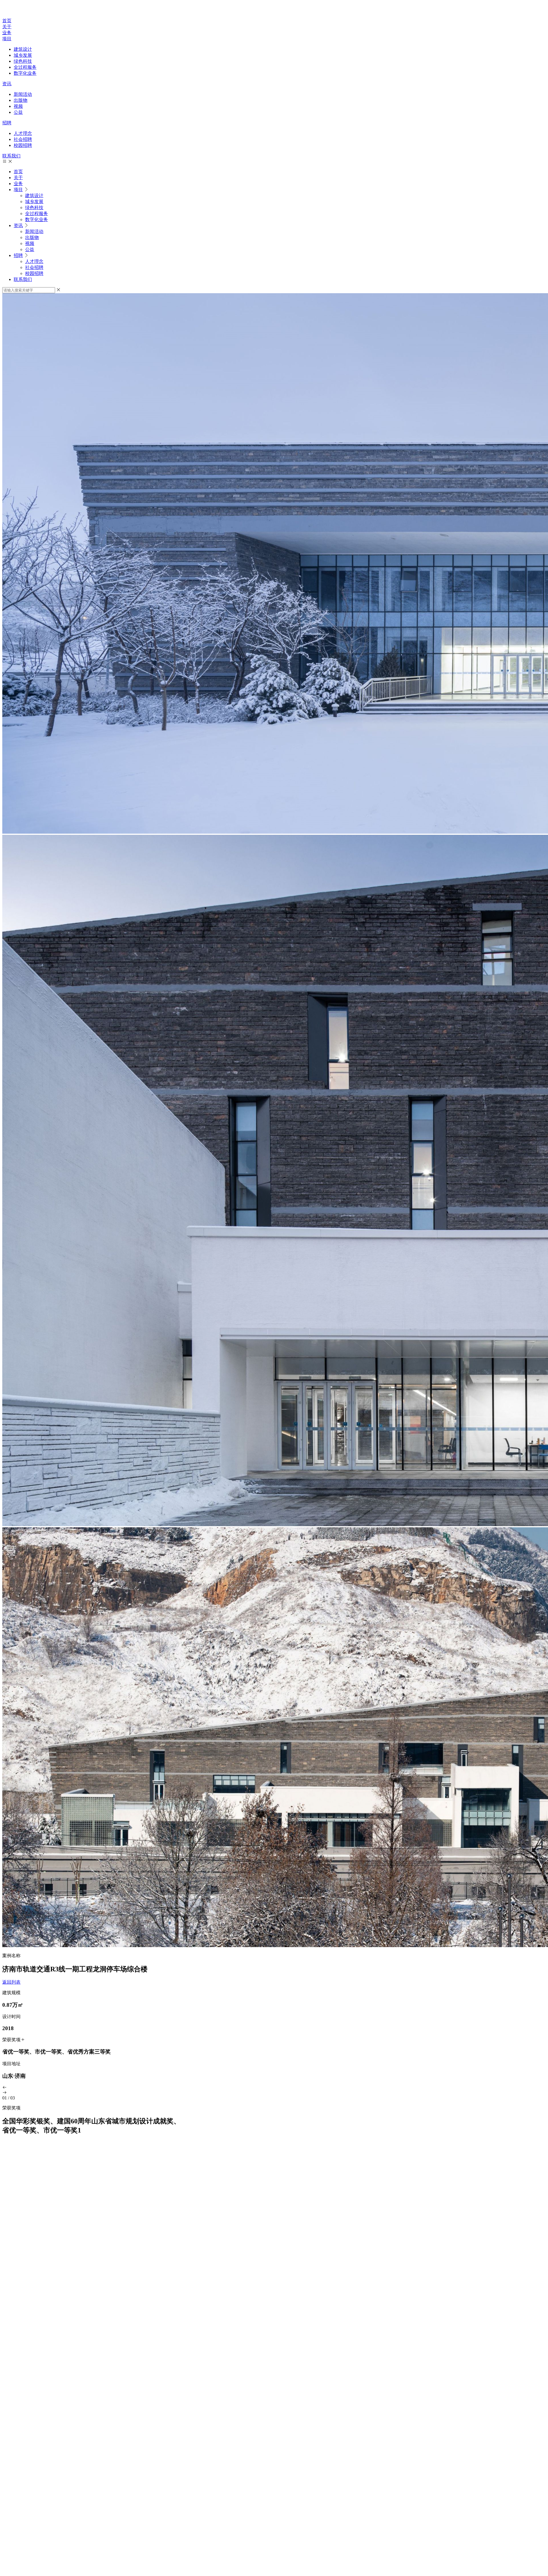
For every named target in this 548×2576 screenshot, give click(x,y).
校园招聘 (23, 145)
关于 (7, 27)
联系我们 (11, 156)
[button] (274, 2088)
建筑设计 (23, 49)
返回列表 (11, 1982)
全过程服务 (25, 67)
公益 (18, 112)
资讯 (7, 84)
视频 (18, 106)
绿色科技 (23, 61)
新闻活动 (23, 94)
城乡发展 (23, 55)
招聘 (7, 123)
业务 (7, 33)
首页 (7, 21)
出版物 (21, 100)
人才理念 (23, 133)
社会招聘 (23, 139)
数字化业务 (25, 73)
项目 (7, 39)
